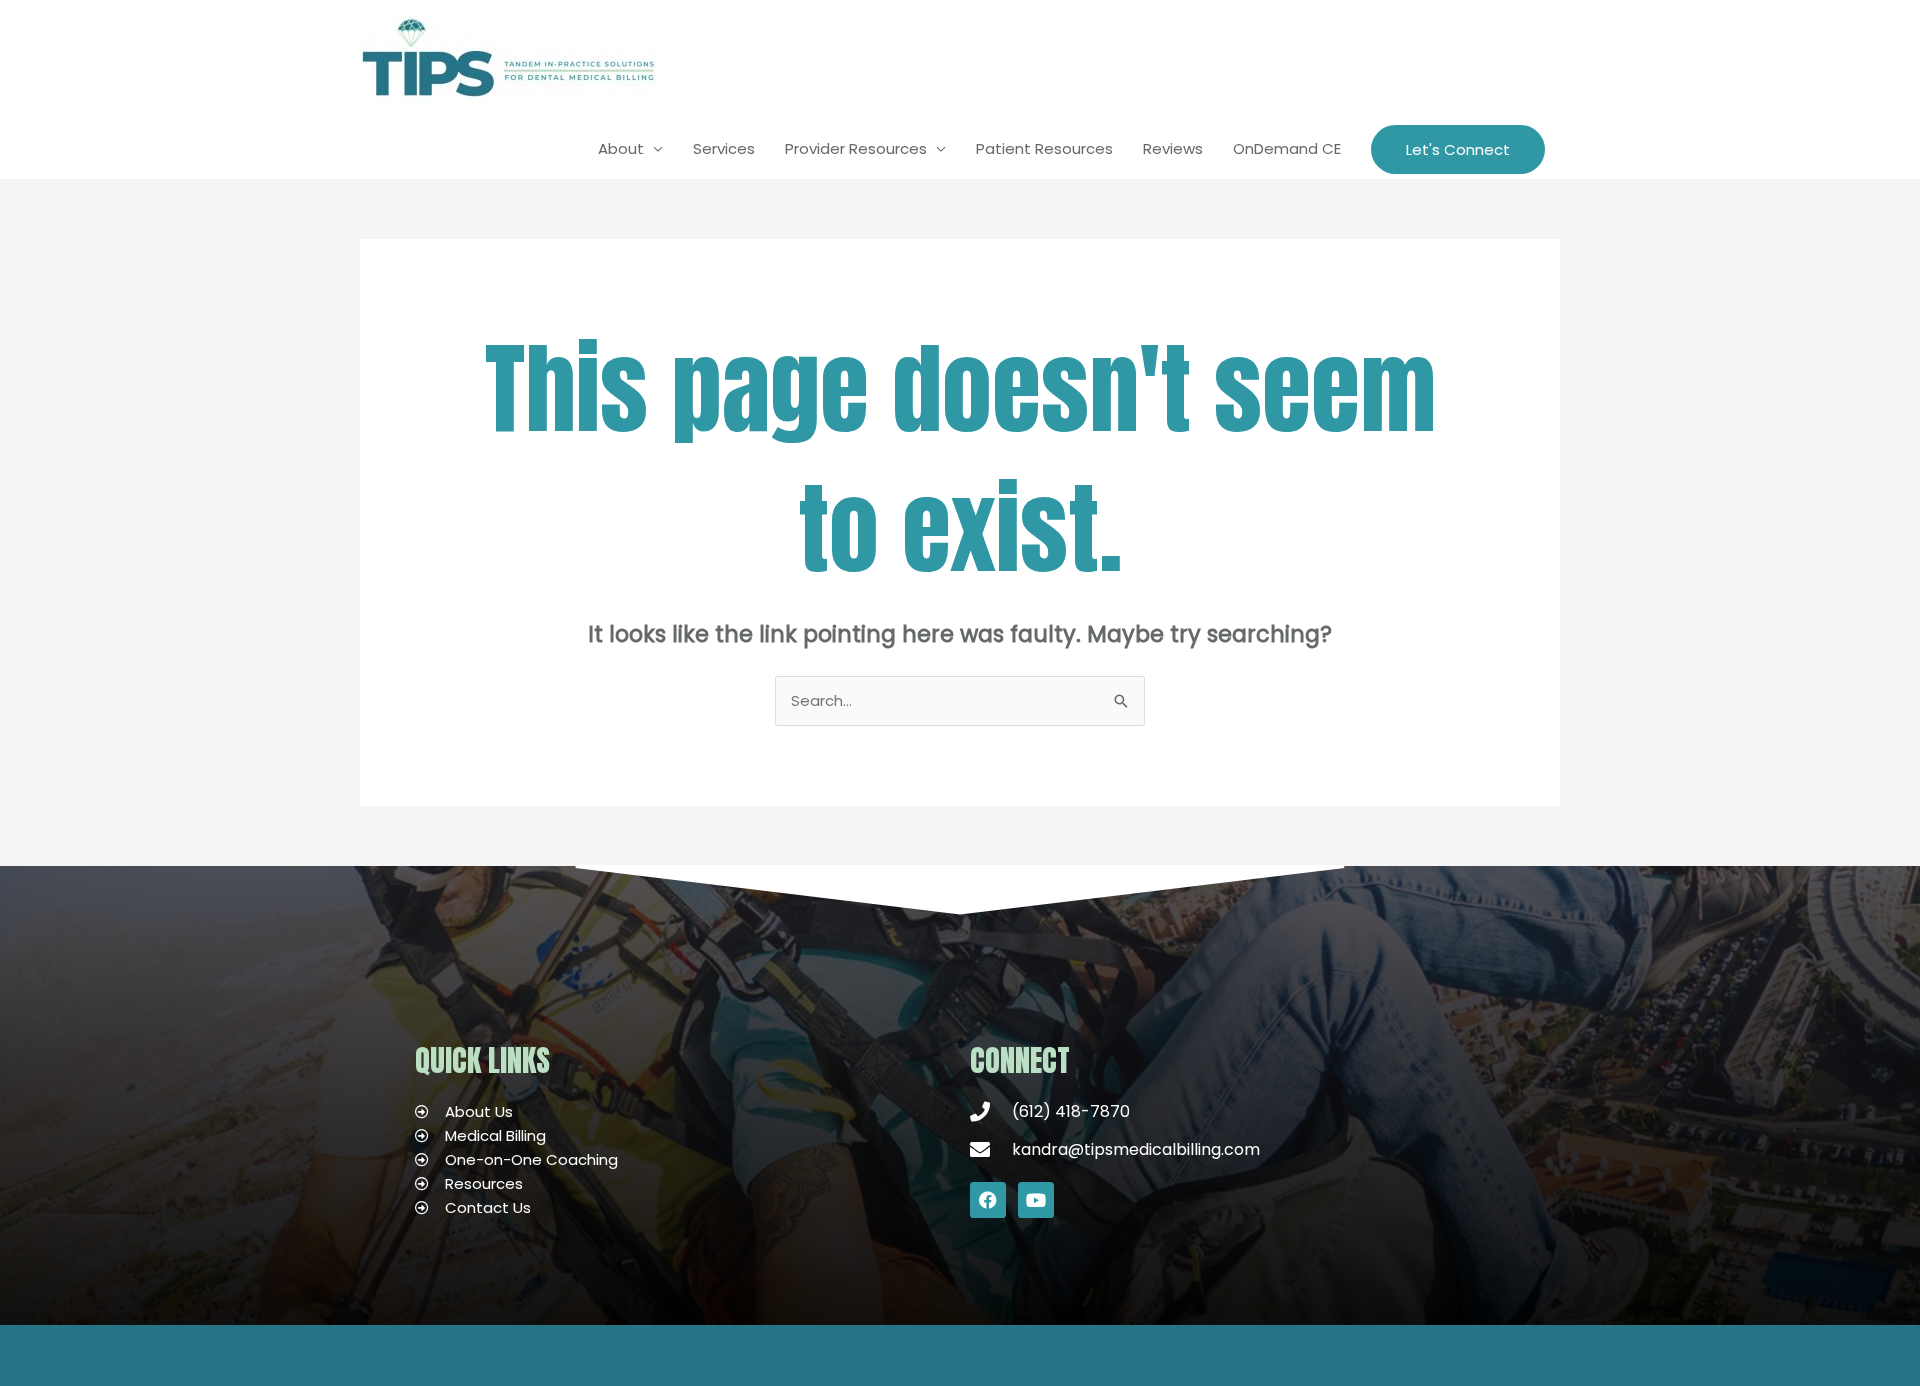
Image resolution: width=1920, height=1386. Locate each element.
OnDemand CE (1287, 148)
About (621, 148)
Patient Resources (1044, 148)
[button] (1458, 149)
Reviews (1173, 148)
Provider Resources (856, 148)
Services (724, 148)
